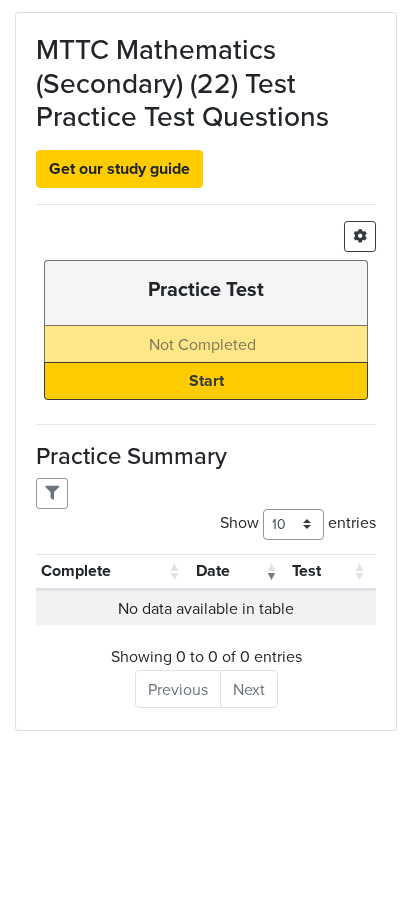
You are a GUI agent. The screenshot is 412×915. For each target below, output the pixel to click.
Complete (76, 570)
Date (213, 570)
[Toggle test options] (360, 236)
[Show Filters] (52, 493)
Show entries (298, 522)
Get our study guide (119, 168)
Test (306, 570)
